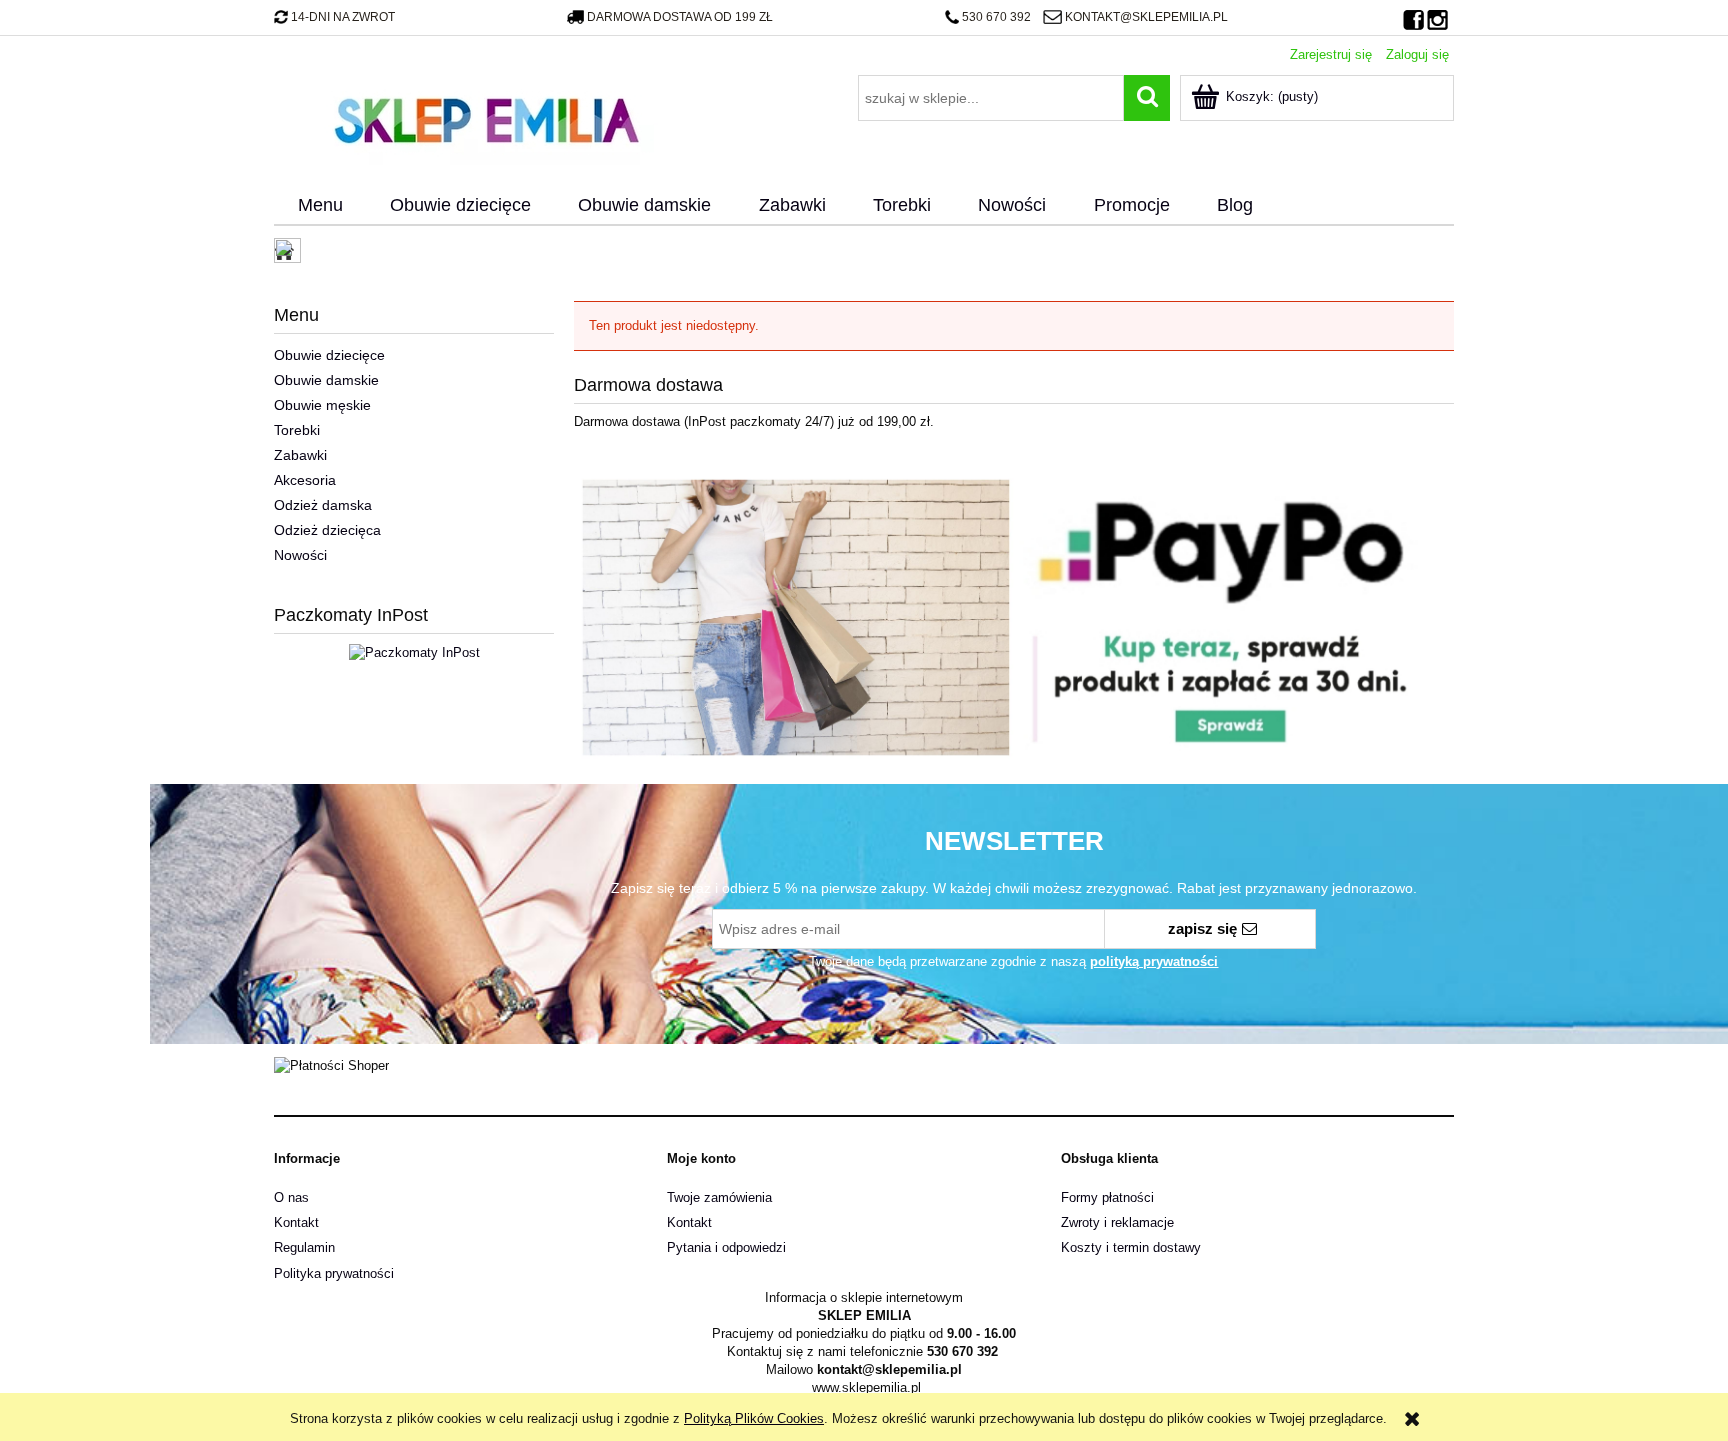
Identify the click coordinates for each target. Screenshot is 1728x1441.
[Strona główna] (486, 118)
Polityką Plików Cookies (754, 1418)
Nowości (300, 555)
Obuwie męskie (322, 405)
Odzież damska (323, 505)
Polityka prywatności (334, 1273)
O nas (291, 1197)
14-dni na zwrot (343, 17)
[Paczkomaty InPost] (414, 651)
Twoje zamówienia (719, 1197)
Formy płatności (1107, 1197)
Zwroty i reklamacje (1117, 1222)
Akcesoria (305, 480)
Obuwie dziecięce (329, 355)
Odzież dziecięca (327, 530)
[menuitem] (320, 206)
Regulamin (304, 1247)
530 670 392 (996, 17)
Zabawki (300, 455)
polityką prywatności (1154, 961)
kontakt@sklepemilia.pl (1146, 17)
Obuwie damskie (326, 380)
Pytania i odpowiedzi (726, 1247)
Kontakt (296, 1222)
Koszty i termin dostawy (1131, 1247)
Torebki (297, 430)
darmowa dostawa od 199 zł (680, 17)
